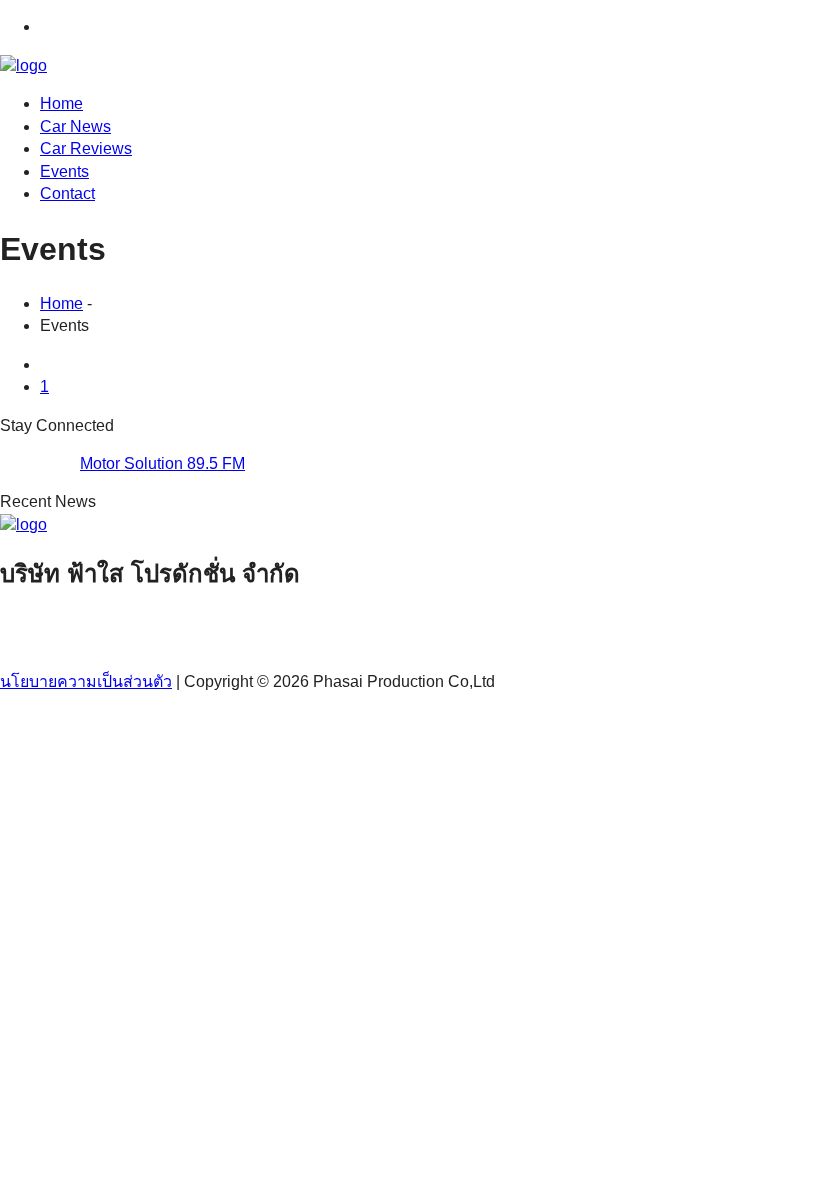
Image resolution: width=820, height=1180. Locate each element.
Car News (75, 126)
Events (64, 171)
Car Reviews (86, 148)
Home (61, 103)
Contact (67, 193)
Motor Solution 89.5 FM (162, 463)
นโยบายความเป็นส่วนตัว (86, 681)
